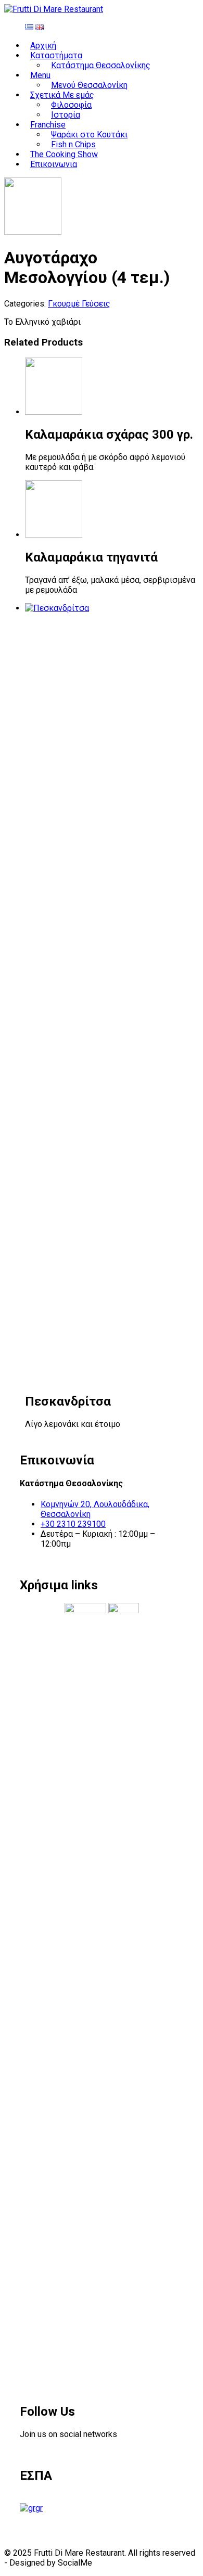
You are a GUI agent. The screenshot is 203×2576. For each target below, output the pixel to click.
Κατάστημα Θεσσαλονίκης (101, 65)
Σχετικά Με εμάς (62, 95)
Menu (40, 75)
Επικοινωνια (54, 164)
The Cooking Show (64, 154)
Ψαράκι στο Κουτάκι (89, 135)
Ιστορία (66, 115)
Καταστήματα (56, 55)
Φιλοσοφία (71, 105)
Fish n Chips (73, 144)
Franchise (48, 125)
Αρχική (43, 46)
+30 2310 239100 (73, 1524)
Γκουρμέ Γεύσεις (79, 304)
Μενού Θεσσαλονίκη (89, 85)
